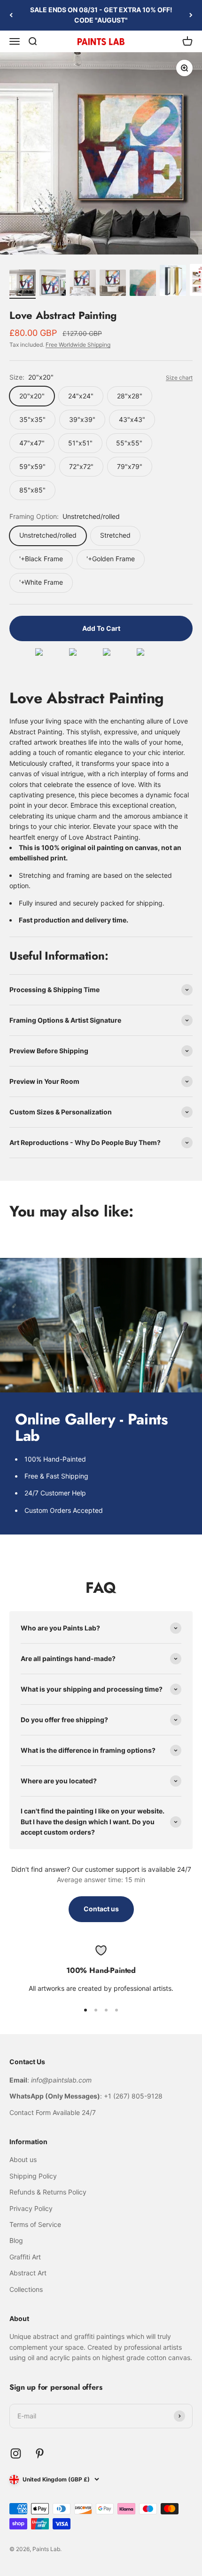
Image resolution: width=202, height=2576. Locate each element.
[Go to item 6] (173, 282)
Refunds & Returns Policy (48, 2192)
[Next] (191, 15)
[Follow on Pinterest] (40, 2453)
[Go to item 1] (23, 284)
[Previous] (11, 15)
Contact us (101, 1909)
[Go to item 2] (53, 284)
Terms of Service (35, 2224)
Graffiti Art (25, 2257)
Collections (26, 2289)
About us (23, 2159)
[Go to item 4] (113, 284)
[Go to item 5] (143, 284)
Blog (16, 2240)
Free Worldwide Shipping (78, 345)
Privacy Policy (31, 2208)
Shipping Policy (33, 2176)
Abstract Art (28, 2273)
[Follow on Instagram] (16, 2453)
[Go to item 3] (83, 284)
